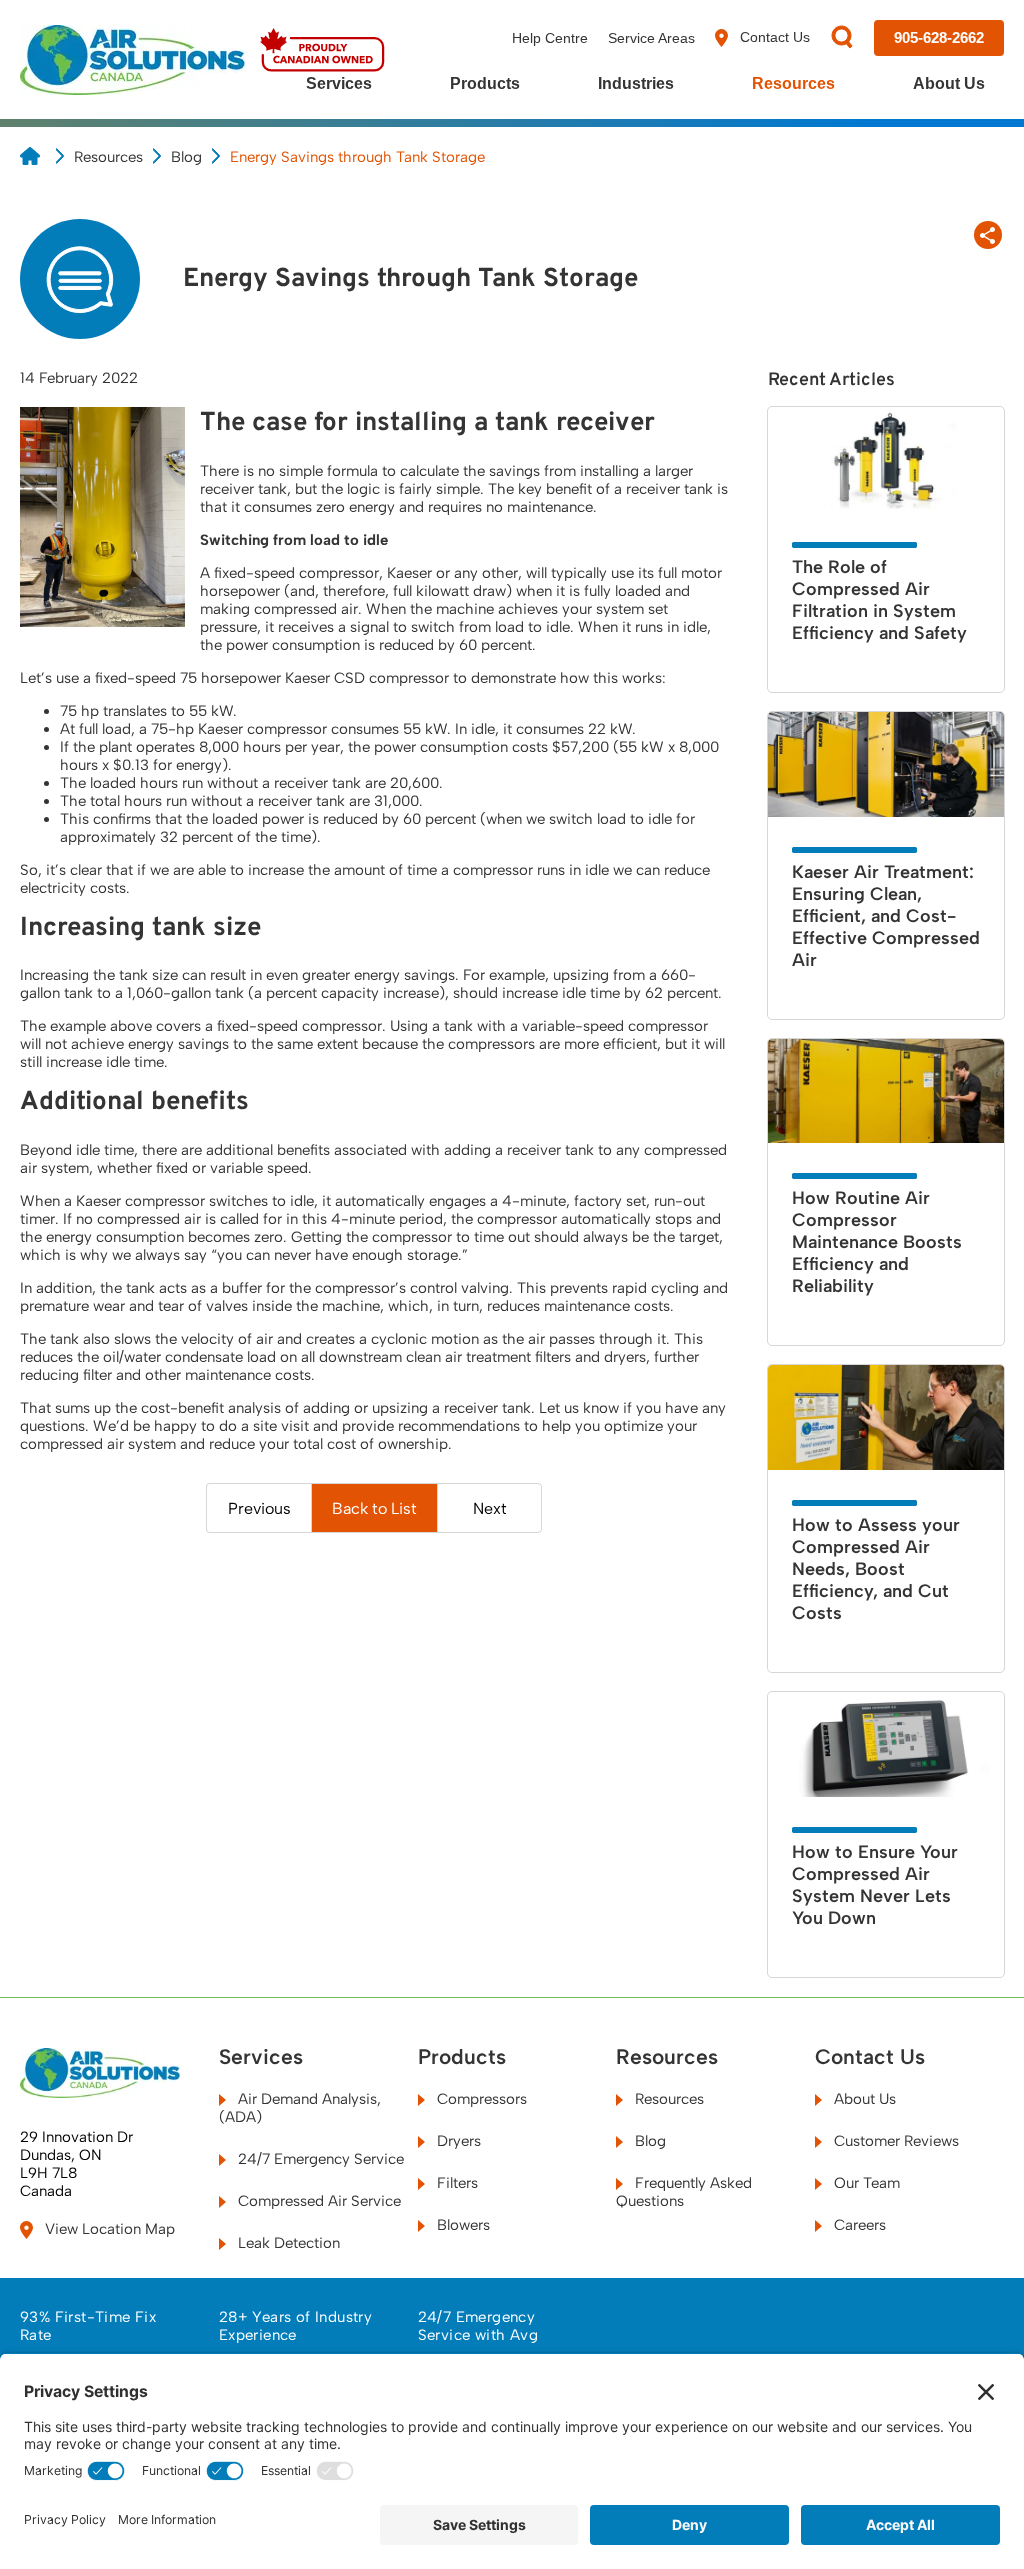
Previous (259, 1508)
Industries (636, 83)
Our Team (865, 2183)
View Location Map (108, 2229)
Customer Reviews (894, 2141)
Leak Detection (287, 2243)
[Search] (842, 38)
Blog (186, 157)
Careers (858, 2225)
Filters (455, 2183)
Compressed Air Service (317, 2201)
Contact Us (773, 37)
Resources (793, 83)
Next (490, 1508)
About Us (949, 83)
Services (339, 83)
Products (485, 83)
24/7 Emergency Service (319, 2159)
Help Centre (550, 38)
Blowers (461, 2225)
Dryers (457, 2141)
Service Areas (651, 38)
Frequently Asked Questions (684, 2192)
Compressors (480, 2099)
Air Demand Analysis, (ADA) (300, 2108)
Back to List (374, 1508)
